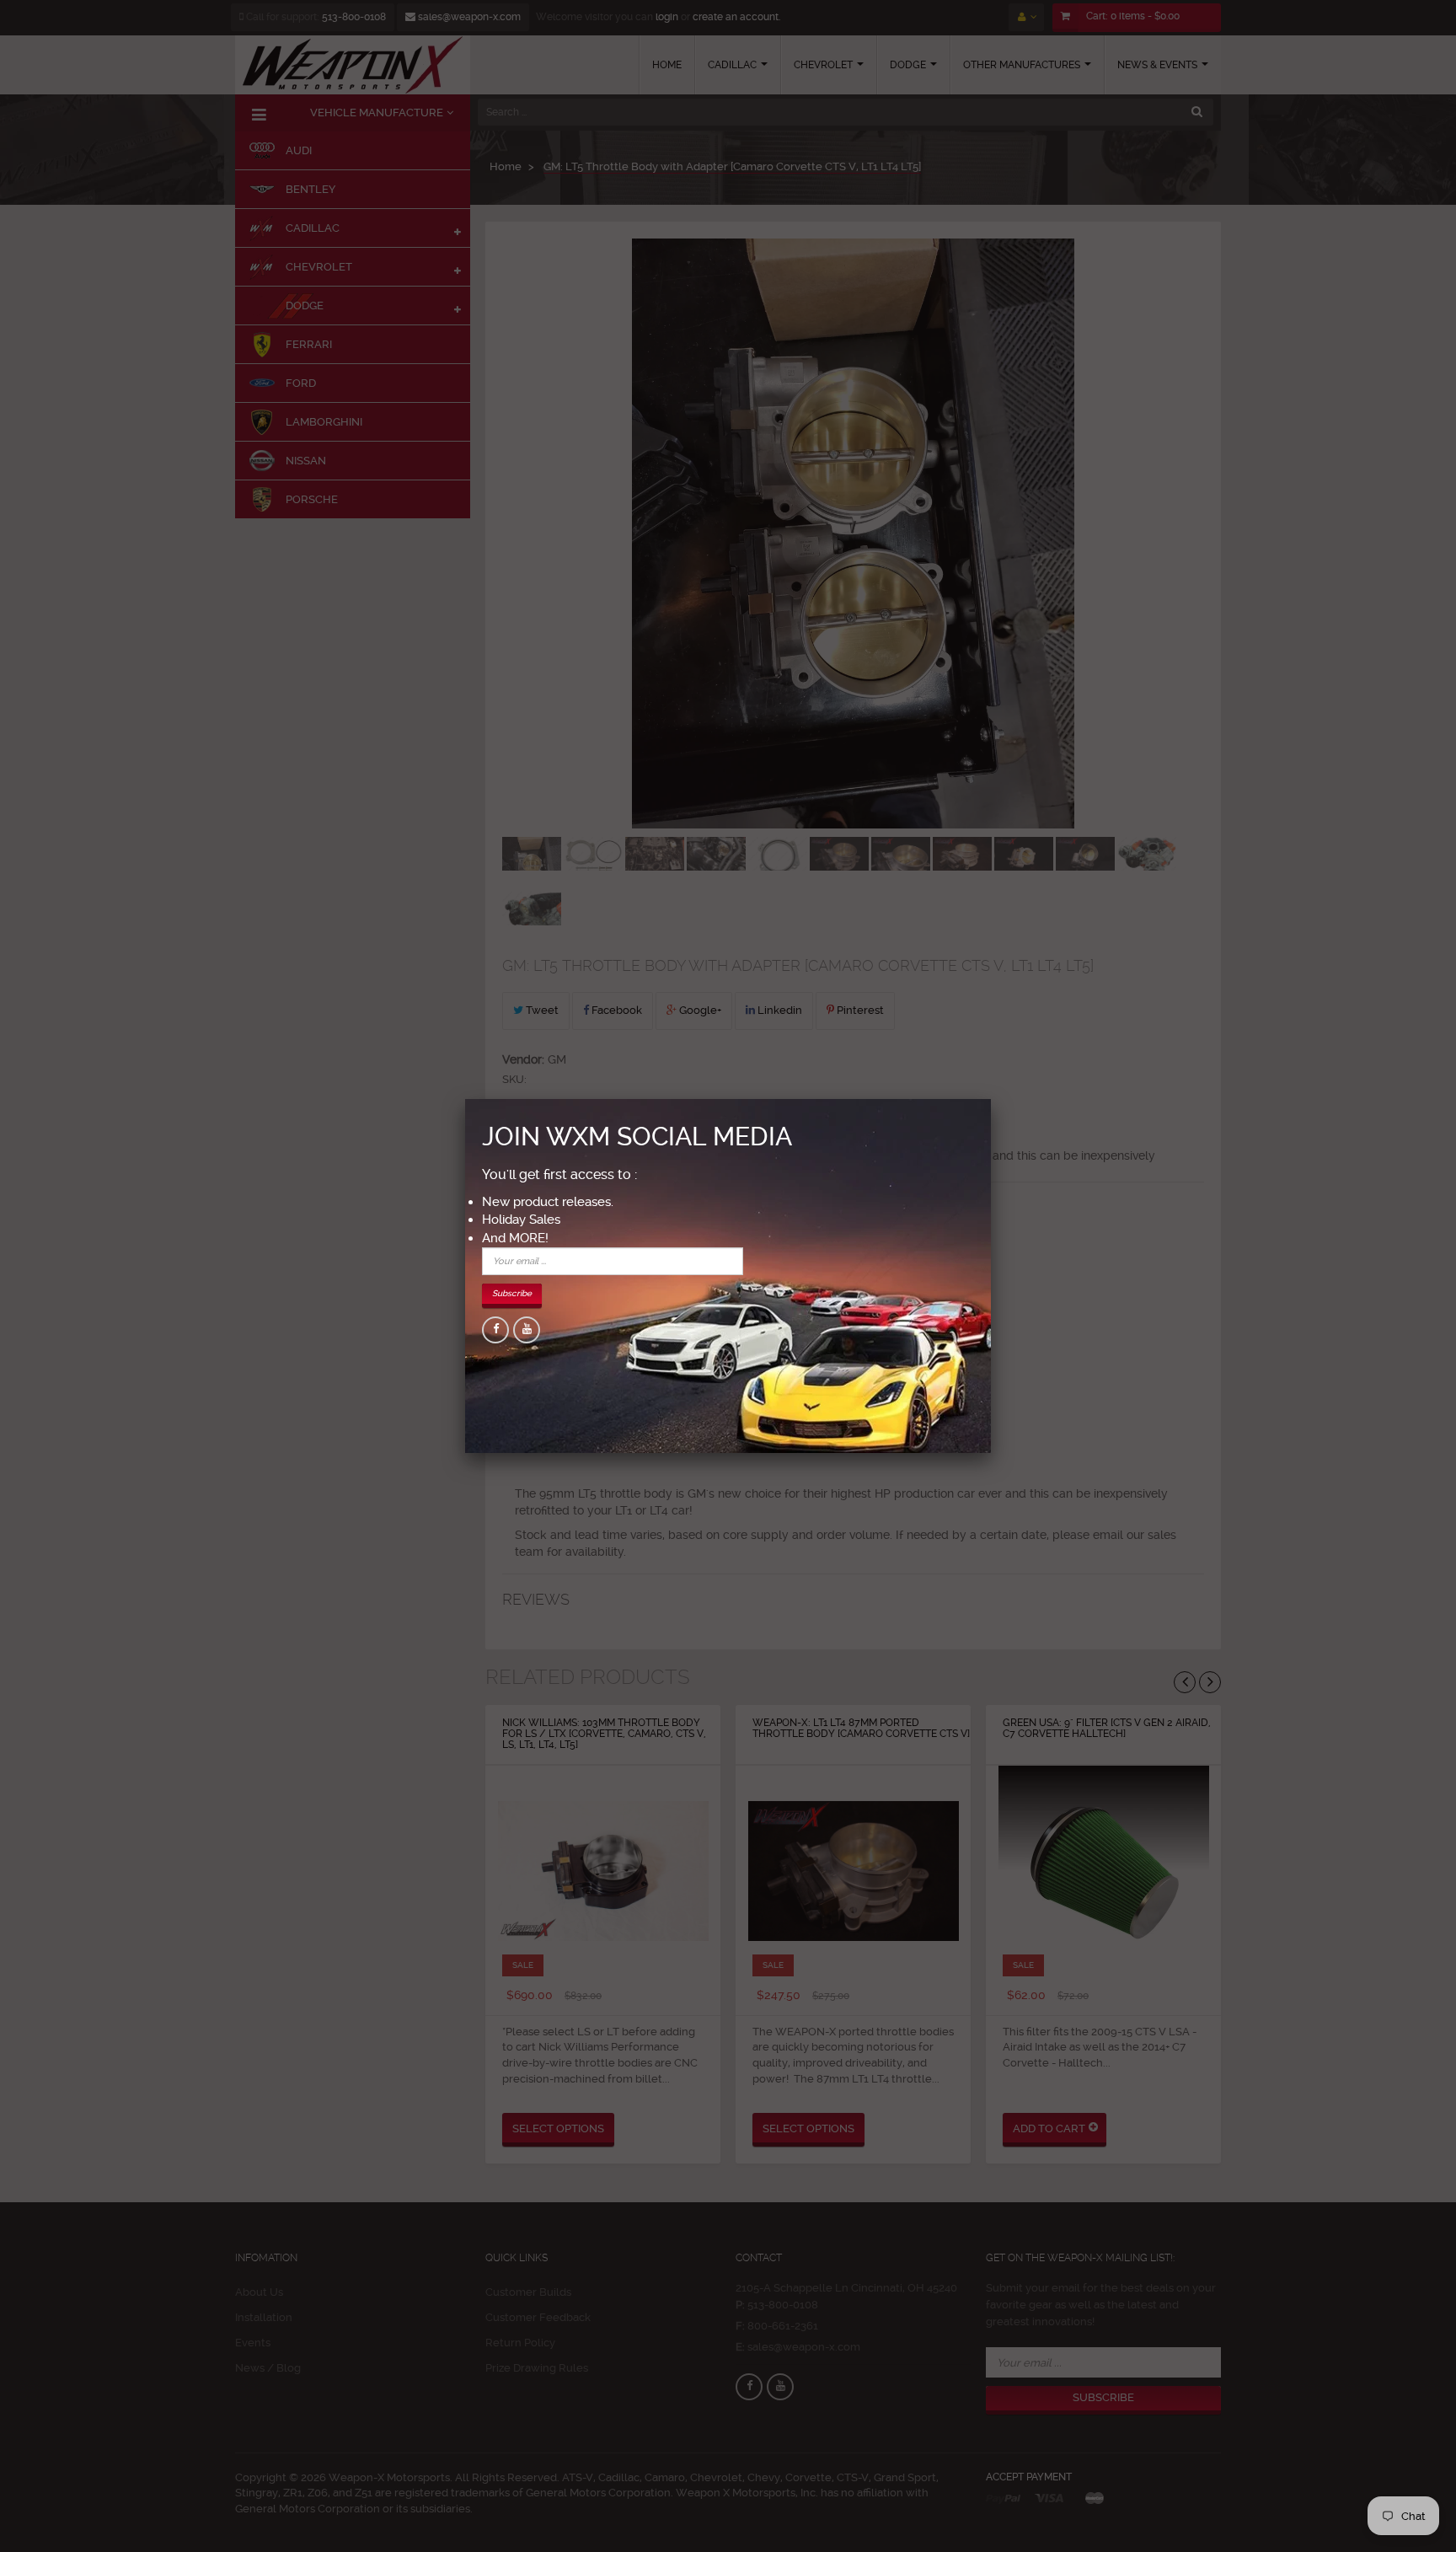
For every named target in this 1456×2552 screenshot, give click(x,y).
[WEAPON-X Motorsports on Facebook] (495, 1330)
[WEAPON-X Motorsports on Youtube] (527, 1330)
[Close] (991, 1099)
